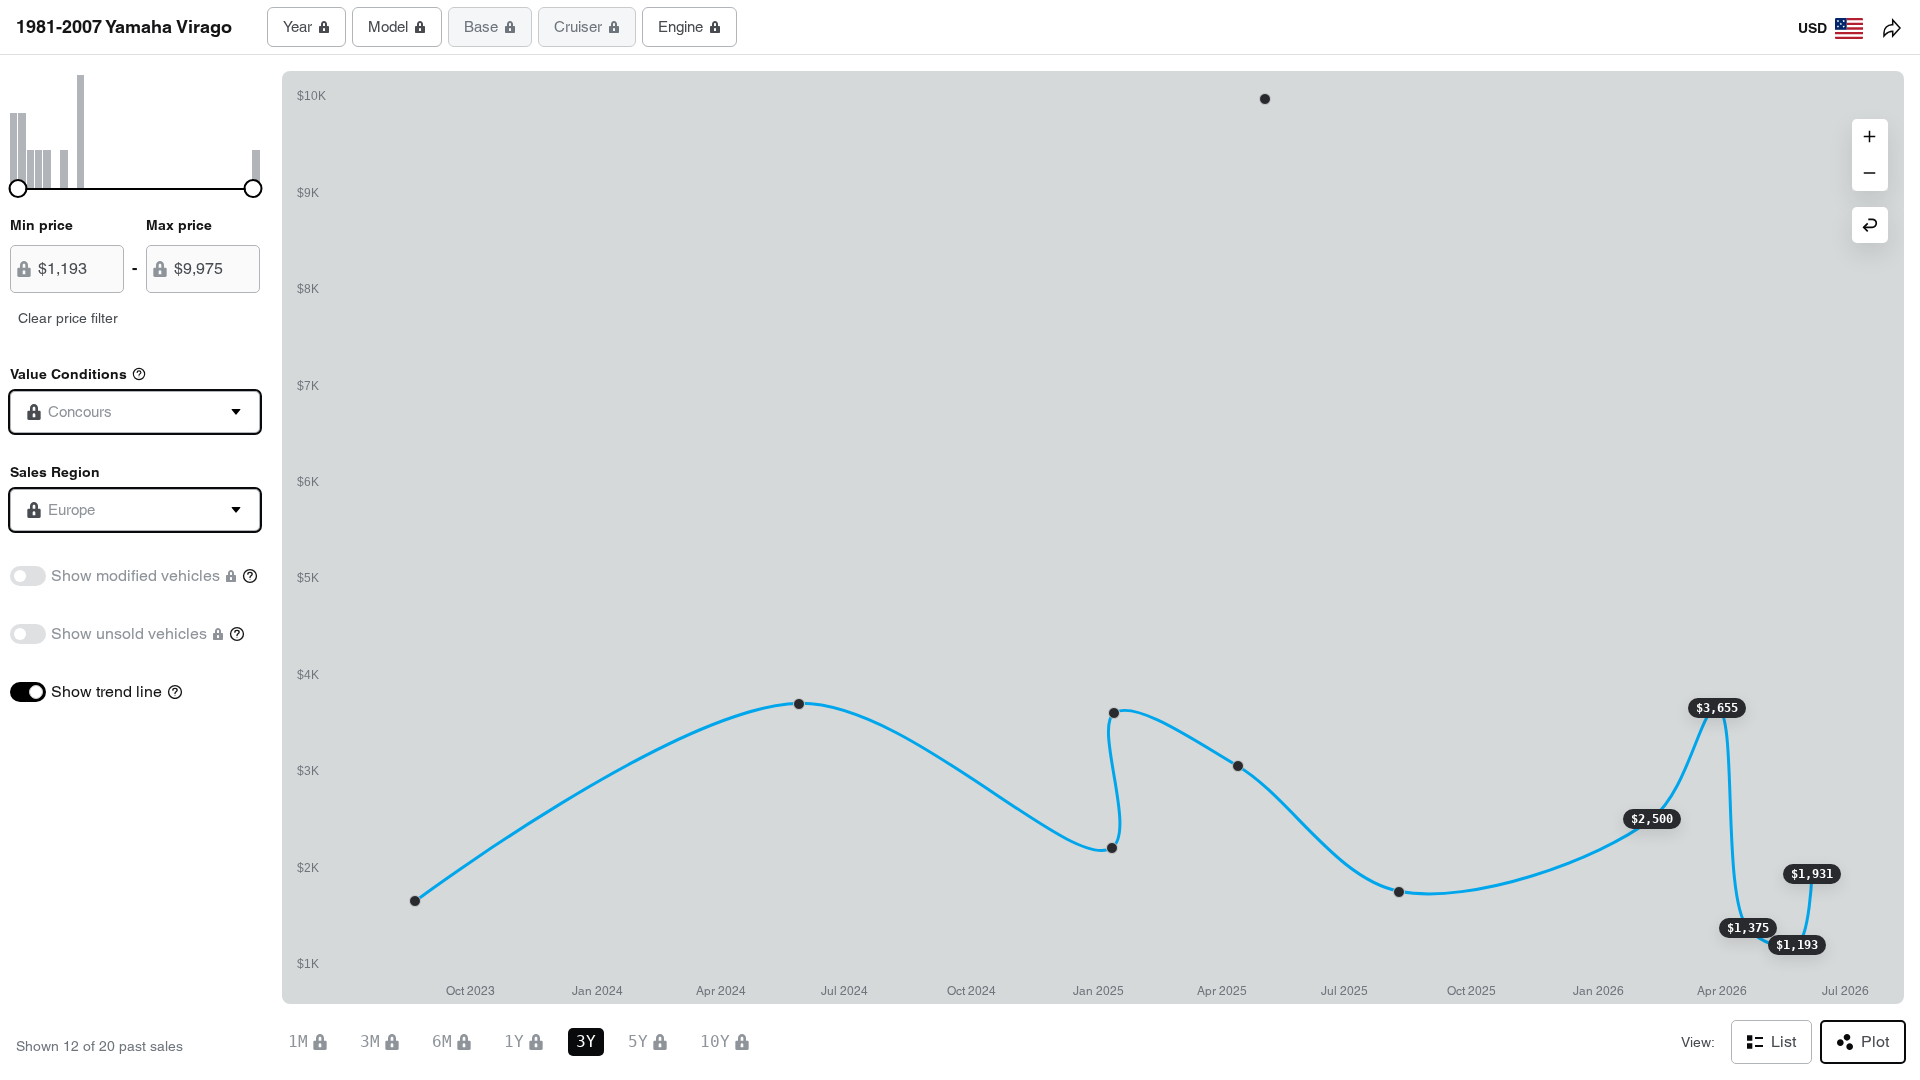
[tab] (306, 27)
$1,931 (1812, 874)
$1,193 (1797, 945)
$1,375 (1748, 928)
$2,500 (1652, 819)
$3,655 (1717, 708)
